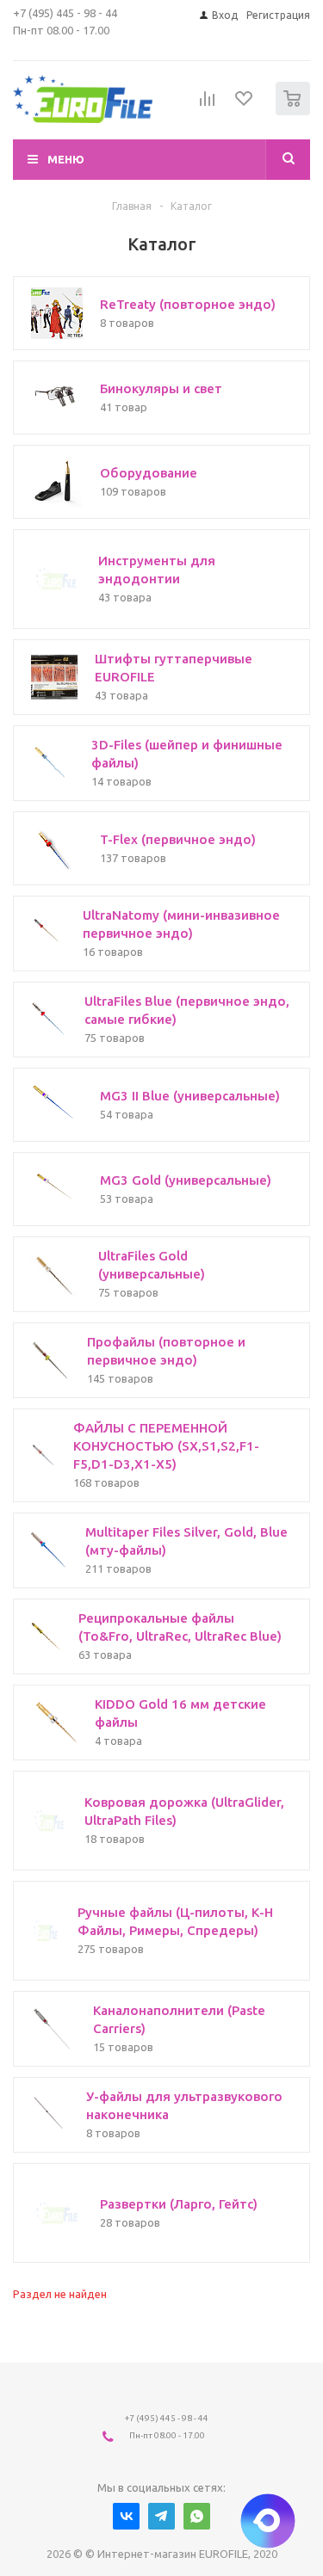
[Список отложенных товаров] (245, 104)
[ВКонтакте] (126, 2516)
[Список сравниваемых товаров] (208, 106)
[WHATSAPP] (197, 2516)
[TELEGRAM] (161, 2516)
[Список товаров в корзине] (295, 111)
